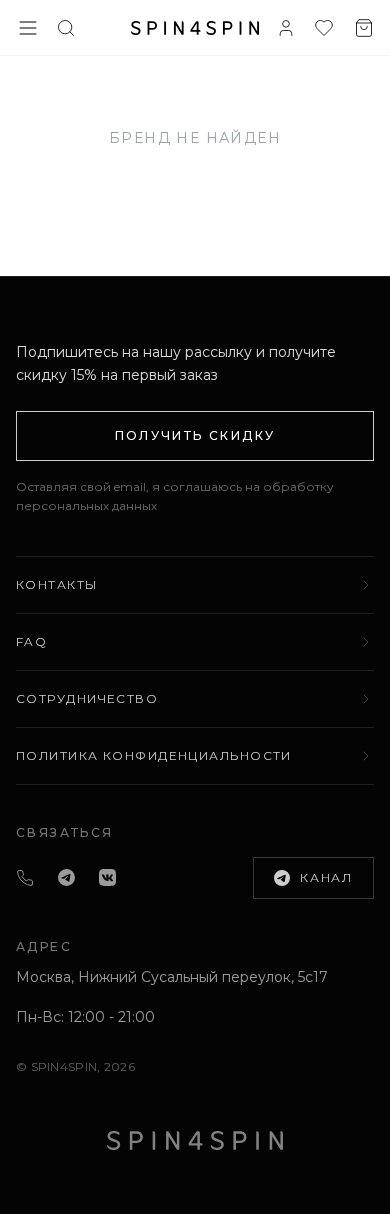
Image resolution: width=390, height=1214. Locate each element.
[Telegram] (66, 877)
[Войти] (286, 28)
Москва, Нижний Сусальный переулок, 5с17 (172, 977)
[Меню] (28, 28)
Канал (326, 877)
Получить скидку (195, 435)
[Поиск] (66, 28)
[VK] (107, 877)
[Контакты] (25, 878)
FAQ (31, 641)
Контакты (57, 584)
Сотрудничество (87, 698)
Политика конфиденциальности (154, 755)
